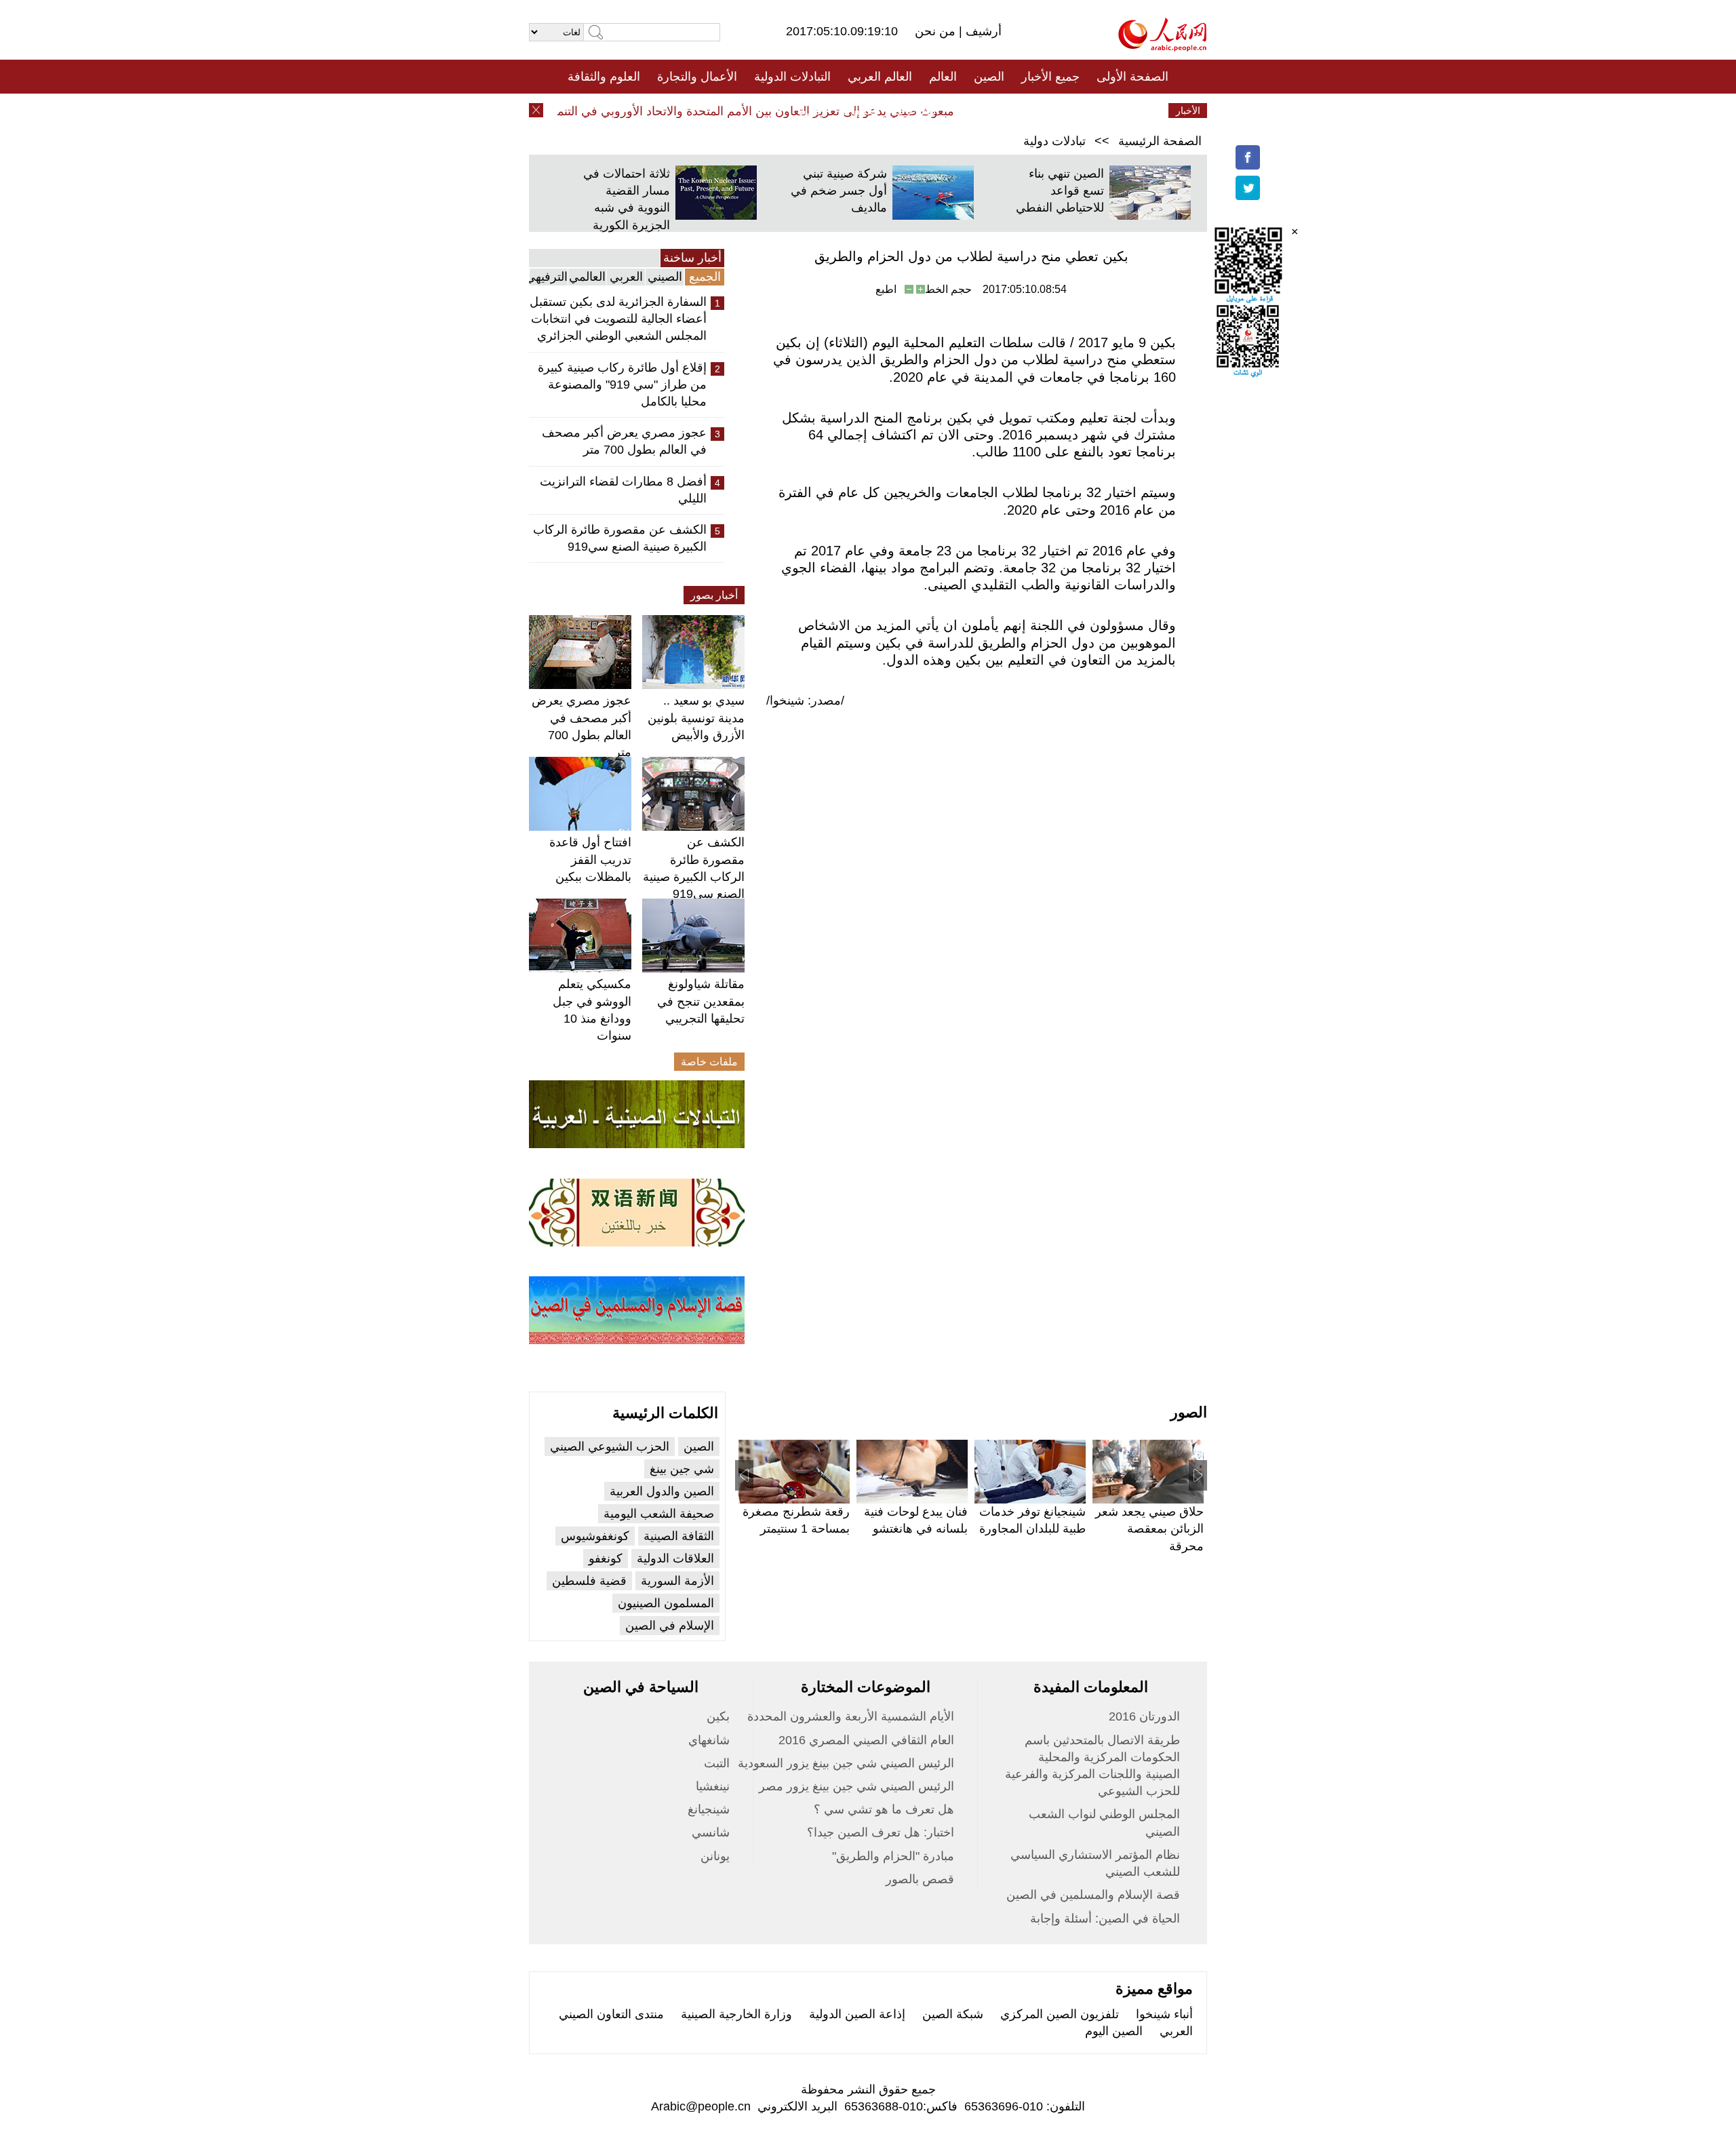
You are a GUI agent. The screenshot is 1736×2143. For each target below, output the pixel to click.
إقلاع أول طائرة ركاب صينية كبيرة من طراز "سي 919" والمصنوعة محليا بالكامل (622, 385)
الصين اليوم (1114, 2031)
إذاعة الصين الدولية (857, 2014)
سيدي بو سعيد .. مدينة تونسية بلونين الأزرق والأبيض (696, 717)
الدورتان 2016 (1144, 1716)
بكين (718, 1716)
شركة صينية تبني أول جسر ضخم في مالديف (839, 191)
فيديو (809, 111)
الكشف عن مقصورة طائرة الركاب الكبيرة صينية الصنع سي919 (620, 538)
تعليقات (858, 111)
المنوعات (916, 111)
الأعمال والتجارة (697, 77)
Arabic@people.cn (701, 2106)
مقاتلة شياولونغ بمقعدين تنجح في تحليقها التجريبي (701, 1001)
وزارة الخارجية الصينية (736, 2014)
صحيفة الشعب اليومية (659, 1514)
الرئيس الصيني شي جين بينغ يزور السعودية (846, 1763)
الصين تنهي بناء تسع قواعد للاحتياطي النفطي (1060, 191)
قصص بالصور (920, 1879)
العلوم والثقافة (604, 77)
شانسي (711, 1832)
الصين (989, 77)
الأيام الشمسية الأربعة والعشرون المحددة (851, 1716)
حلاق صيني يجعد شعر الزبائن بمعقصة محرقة (1149, 1529)
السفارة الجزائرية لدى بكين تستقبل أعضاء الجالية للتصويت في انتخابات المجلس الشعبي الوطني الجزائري (618, 319)
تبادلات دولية (1054, 141)
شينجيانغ (709, 1809)
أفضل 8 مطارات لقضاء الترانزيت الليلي (623, 490)
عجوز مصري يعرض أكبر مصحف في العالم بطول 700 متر (624, 441)
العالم (943, 77)
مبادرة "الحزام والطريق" (893, 1856)
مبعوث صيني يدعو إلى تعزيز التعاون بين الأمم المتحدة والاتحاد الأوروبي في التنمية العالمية (758, 111)
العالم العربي (880, 77)
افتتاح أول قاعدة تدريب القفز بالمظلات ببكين (590, 859)
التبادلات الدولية (792, 77)
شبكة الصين (953, 2014)
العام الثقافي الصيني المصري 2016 (866, 1740)
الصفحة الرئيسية (1160, 141)
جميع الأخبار (1050, 77)
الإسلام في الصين (670, 1626)
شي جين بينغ (682, 1469)
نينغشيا (713, 1786)
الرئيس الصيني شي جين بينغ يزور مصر (856, 1786)
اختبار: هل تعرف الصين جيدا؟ (881, 1832)
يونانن (715, 1856)
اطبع (886, 289)
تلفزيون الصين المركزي (1060, 2014)
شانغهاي (709, 1740)
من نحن (937, 31)
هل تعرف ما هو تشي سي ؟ (884, 1809)
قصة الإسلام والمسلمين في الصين (1093, 1895)
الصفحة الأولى (1132, 77)
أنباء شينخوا (1164, 2014)
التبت (717, 1763)
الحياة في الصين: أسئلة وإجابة (1105, 1919)
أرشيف (982, 31)
